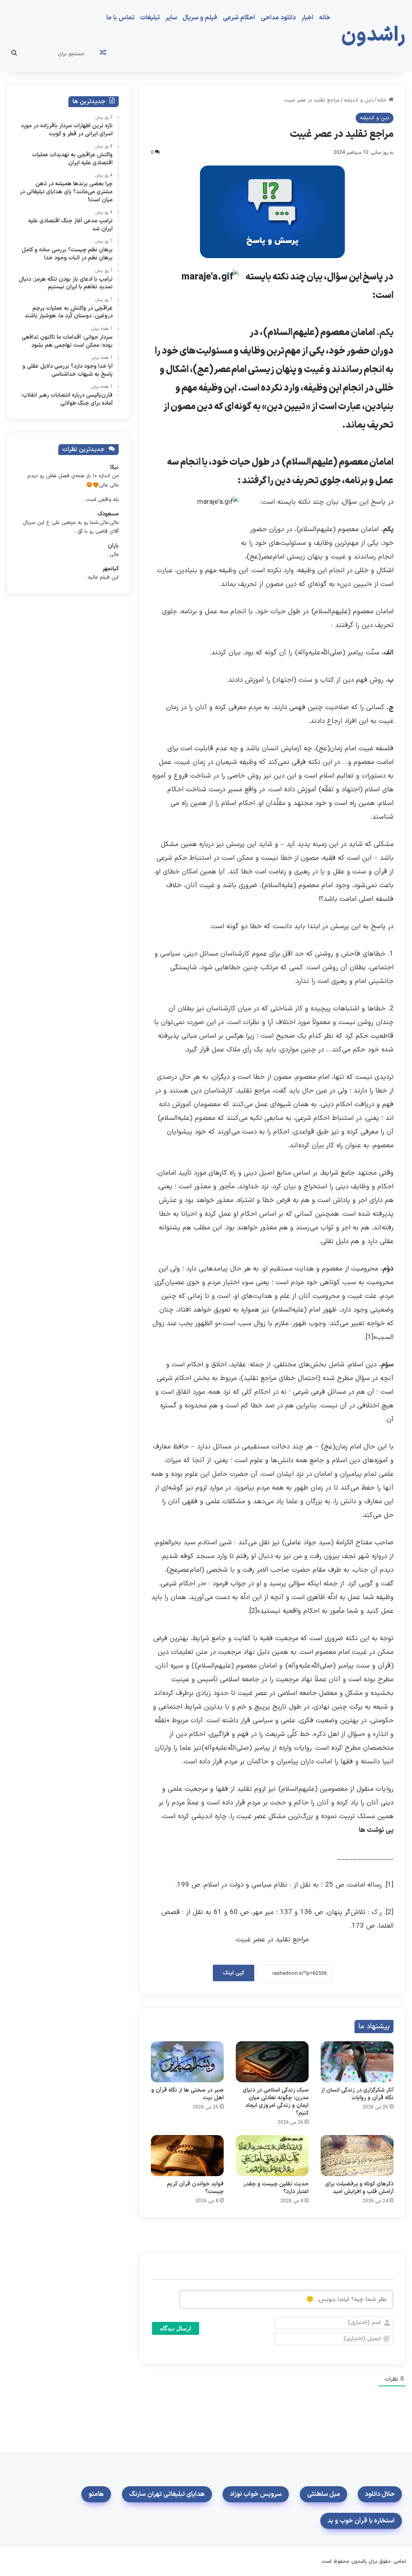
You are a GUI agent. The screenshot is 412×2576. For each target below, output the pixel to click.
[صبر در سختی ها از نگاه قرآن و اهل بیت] (187, 2062)
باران (113, 546)
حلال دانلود (380, 2494)
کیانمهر (110, 569)
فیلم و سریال (200, 18)
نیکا (114, 467)
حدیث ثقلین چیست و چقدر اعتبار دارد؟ (276, 2188)
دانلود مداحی (278, 18)
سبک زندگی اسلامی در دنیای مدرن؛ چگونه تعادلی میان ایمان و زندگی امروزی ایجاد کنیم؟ (276, 2102)
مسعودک (108, 514)
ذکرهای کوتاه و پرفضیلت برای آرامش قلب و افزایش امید (359, 2188)
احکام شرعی (239, 18)
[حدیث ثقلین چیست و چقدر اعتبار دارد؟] (272, 2156)
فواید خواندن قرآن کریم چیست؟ (195, 2188)
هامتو (96, 2494)
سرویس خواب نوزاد (256, 2494)
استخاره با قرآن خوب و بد (361, 2521)
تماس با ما (120, 18)
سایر (171, 18)
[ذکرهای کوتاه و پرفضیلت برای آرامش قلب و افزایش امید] (357, 2156)
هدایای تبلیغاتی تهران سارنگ (167, 2494)
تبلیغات (150, 18)
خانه (325, 18)
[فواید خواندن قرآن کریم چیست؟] (187, 2156)
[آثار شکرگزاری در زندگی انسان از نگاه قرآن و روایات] (357, 2062)
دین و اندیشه (358, 100)
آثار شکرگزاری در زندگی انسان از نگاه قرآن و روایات (357, 2094)
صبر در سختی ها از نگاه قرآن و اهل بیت (187, 2094)
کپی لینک (234, 1973)
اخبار (307, 18)
